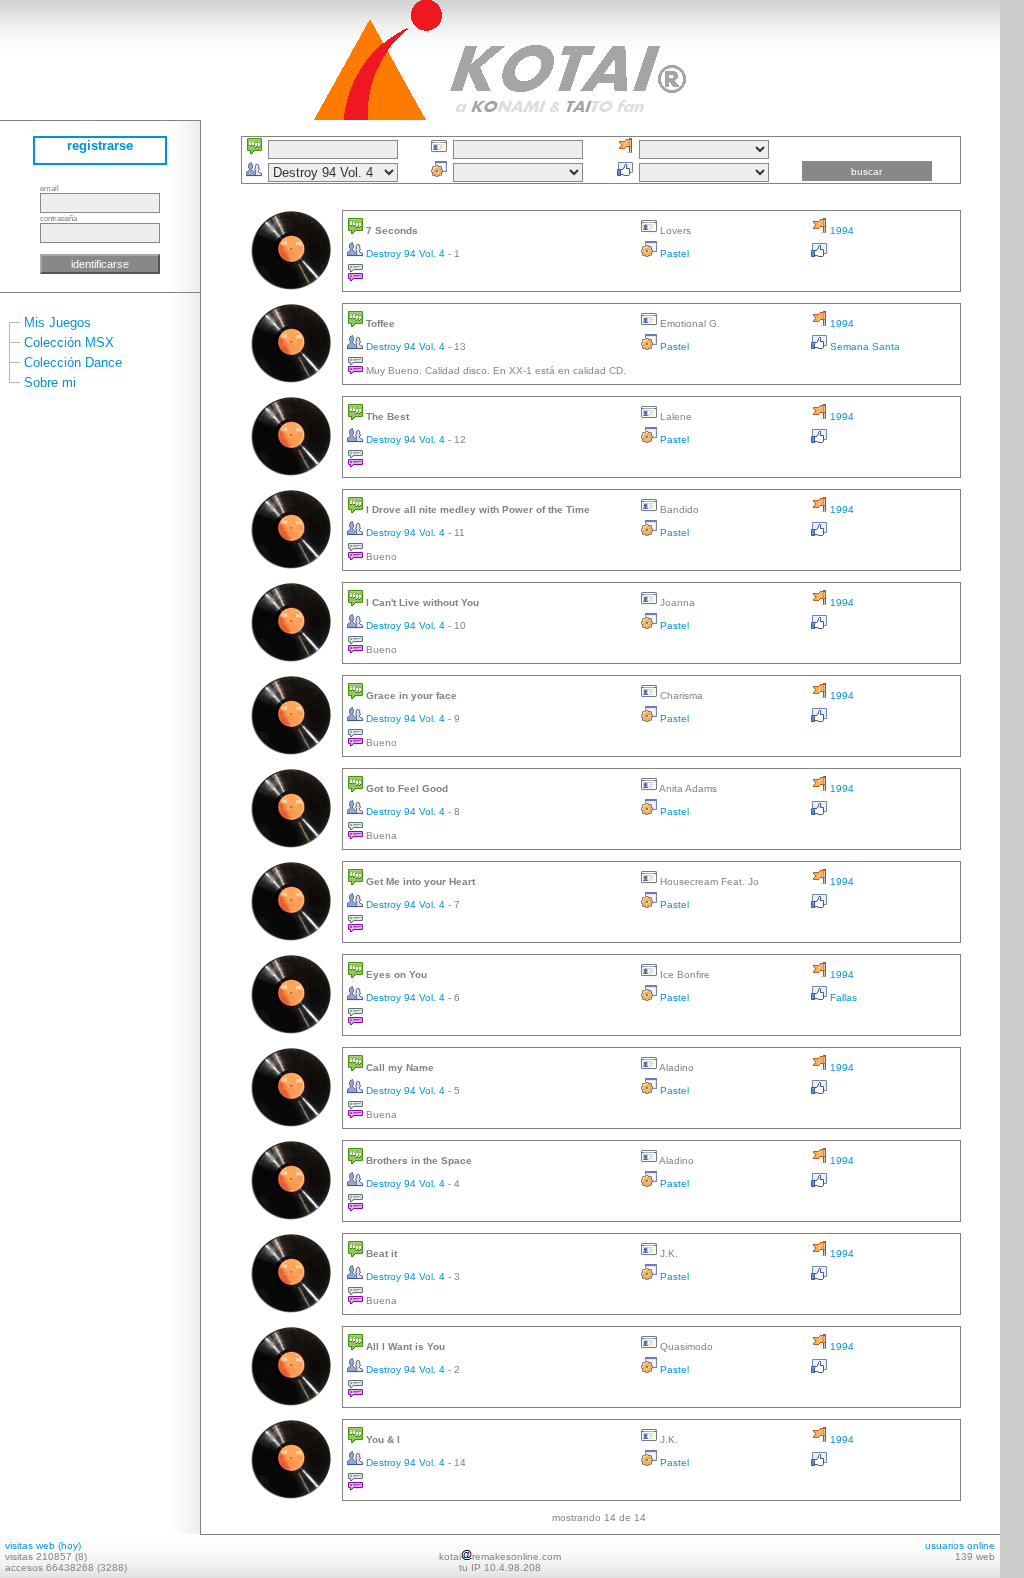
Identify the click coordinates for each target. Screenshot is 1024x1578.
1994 (840, 230)
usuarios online (960, 1545)
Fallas (842, 997)
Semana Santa (863, 346)
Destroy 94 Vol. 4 (405, 253)
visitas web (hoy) (43, 1545)
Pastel (673, 253)
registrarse (100, 145)
